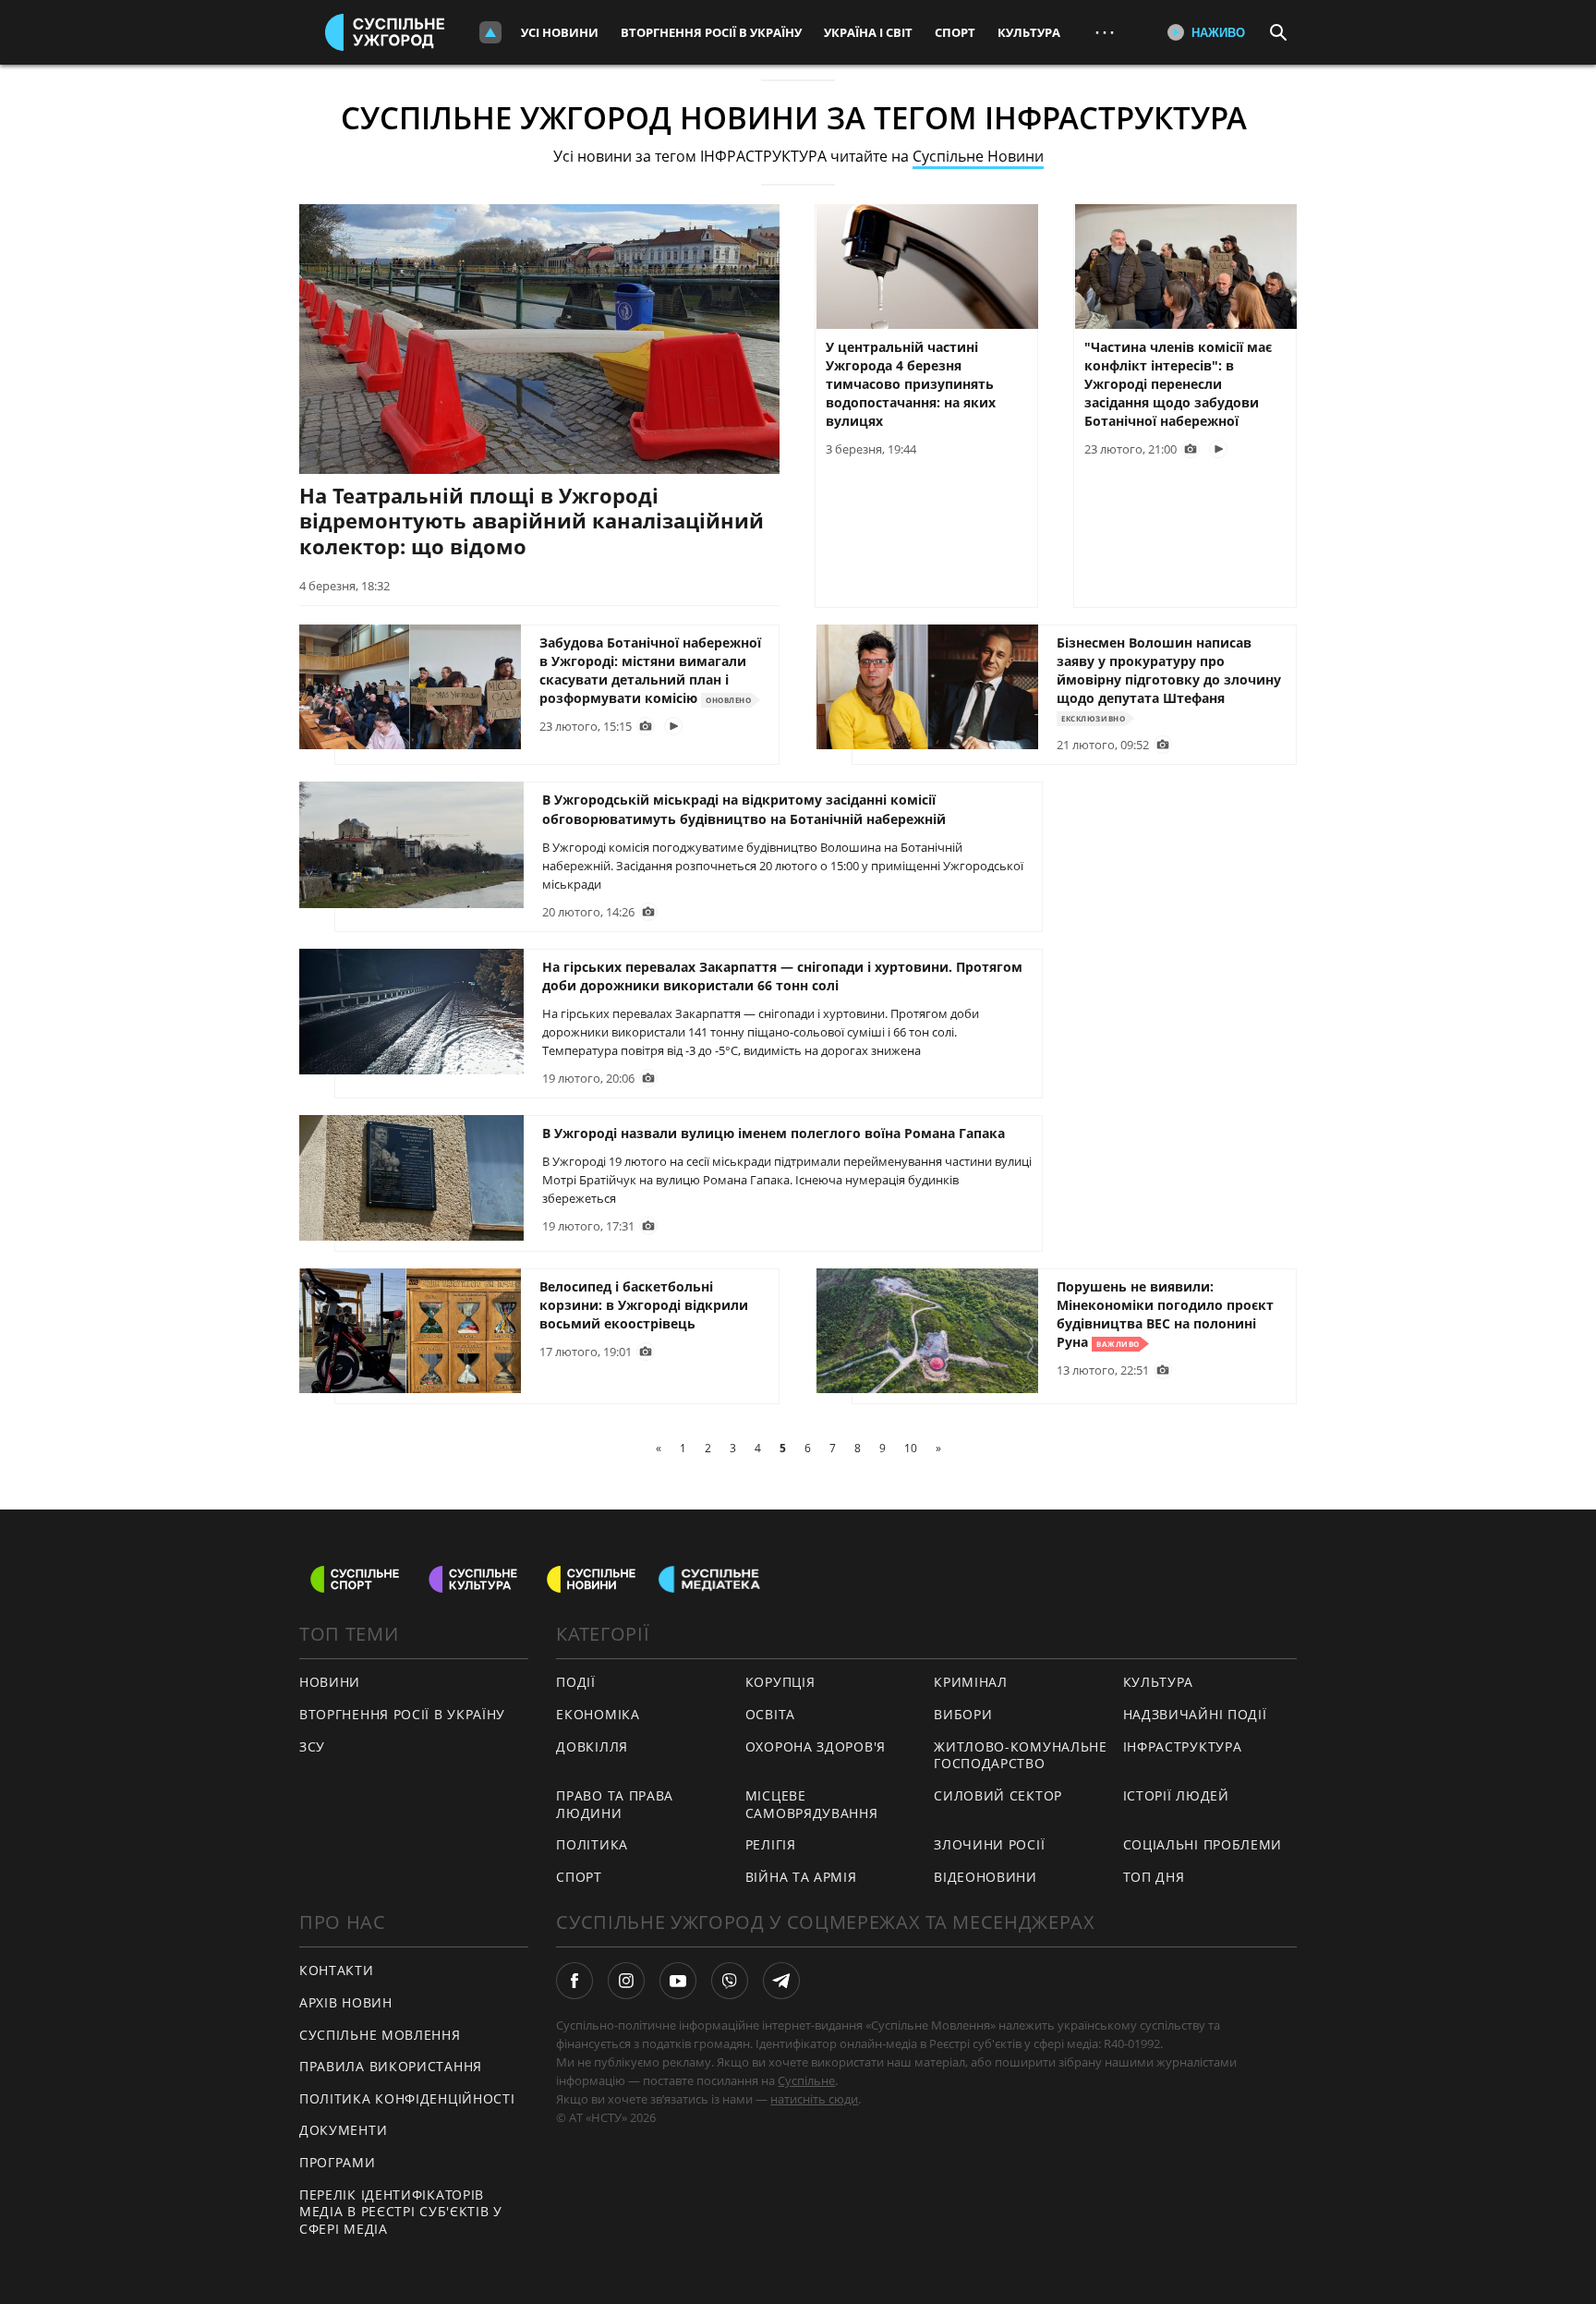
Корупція (780, 1682)
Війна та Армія (801, 1877)
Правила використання (391, 2066)
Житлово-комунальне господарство (1021, 1755)
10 (911, 1448)
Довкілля (592, 1746)
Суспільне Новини (978, 156)
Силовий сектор (998, 1795)
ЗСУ (312, 1746)
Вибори (963, 1714)
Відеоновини (985, 1877)
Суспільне (806, 2080)
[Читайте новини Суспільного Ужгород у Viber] (730, 1981)
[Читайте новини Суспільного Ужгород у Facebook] (574, 1981)
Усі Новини (560, 32)
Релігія (771, 1844)
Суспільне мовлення (380, 2035)
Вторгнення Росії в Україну (711, 32)
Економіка (598, 1714)
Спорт (955, 32)
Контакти (337, 1970)
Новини (330, 1682)
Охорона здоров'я (816, 1746)
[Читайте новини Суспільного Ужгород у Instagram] (626, 1981)
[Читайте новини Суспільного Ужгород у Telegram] (781, 1981)
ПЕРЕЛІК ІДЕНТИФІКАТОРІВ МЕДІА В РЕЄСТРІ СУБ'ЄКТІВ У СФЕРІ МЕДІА (401, 2212)
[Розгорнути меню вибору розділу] (490, 32)
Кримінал (971, 1682)
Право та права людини (615, 1804)
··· (1105, 32)
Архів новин (346, 2002)
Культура (1029, 32)
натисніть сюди (814, 2099)
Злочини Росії (989, 1844)
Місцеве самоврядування (812, 1804)
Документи (343, 2130)
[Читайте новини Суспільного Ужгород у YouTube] (678, 1981)
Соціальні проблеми (1203, 1844)
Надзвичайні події (1195, 1714)
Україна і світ (868, 32)
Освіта (770, 1714)
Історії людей (1176, 1795)
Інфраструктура (1183, 1746)
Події (576, 1682)
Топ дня (1154, 1877)
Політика (592, 1844)
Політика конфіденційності (407, 2098)
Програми (338, 2162)
